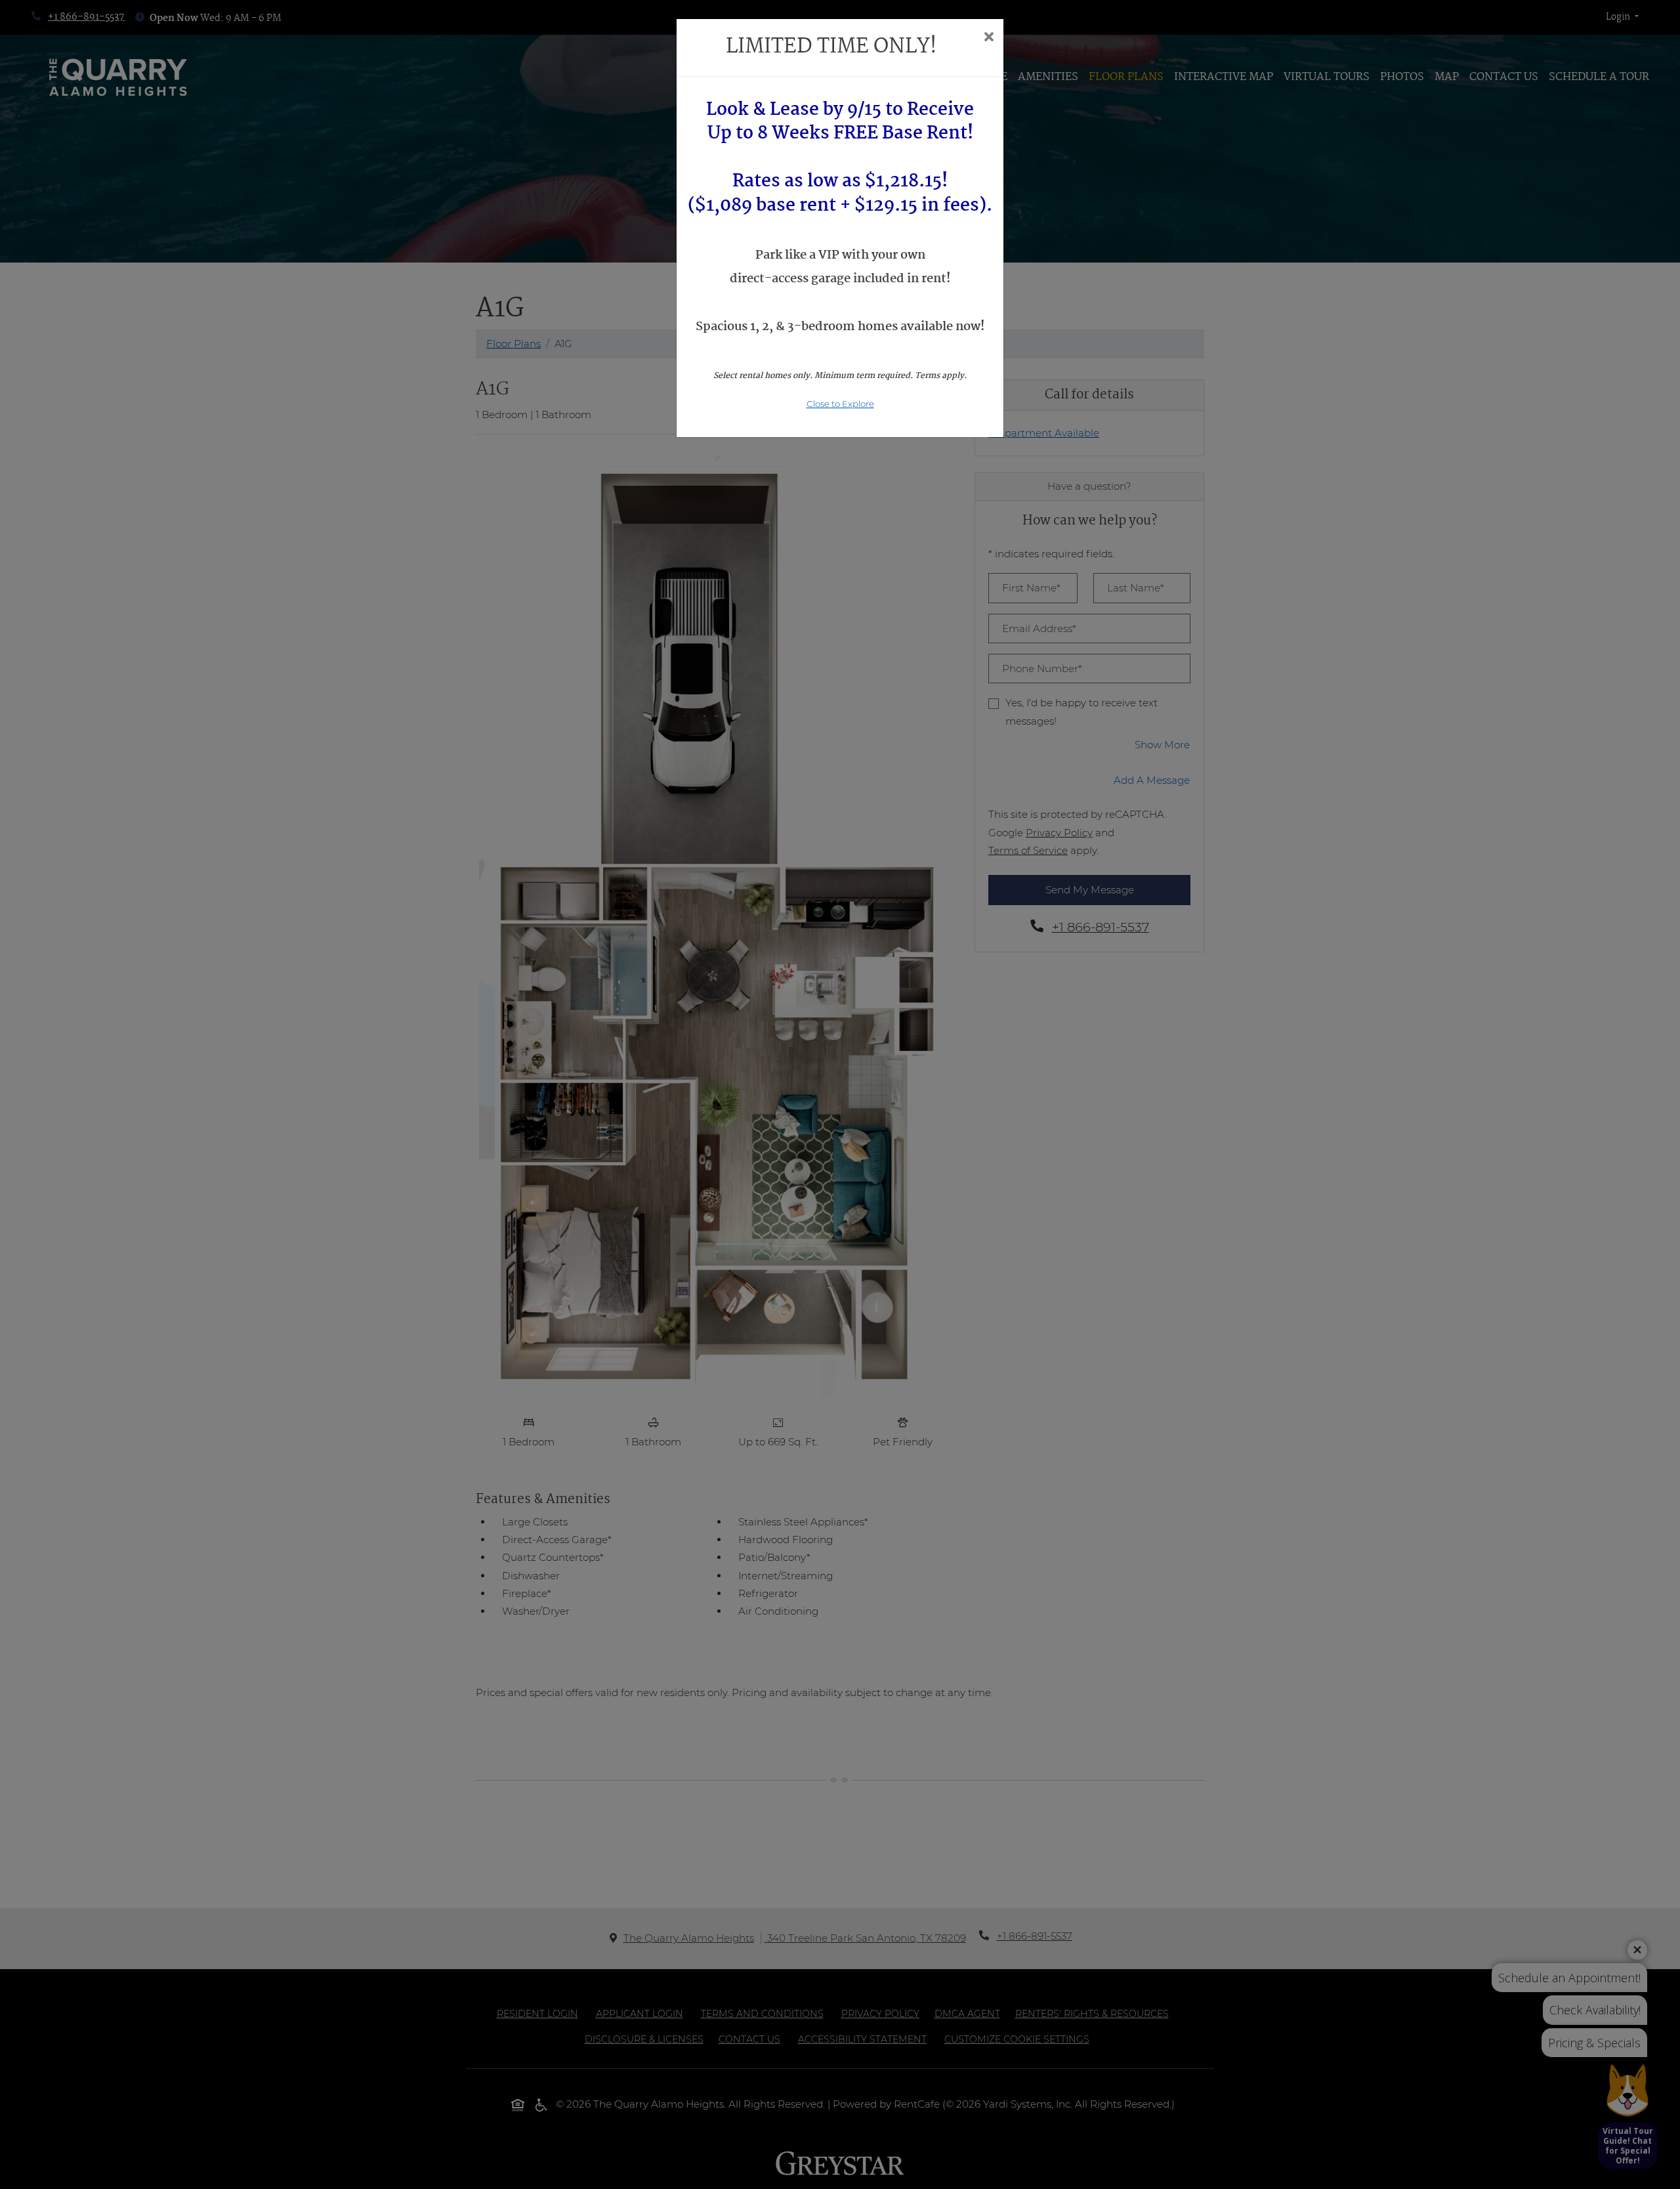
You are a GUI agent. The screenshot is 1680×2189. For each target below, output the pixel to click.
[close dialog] (989, 38)
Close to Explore (840, 404)
